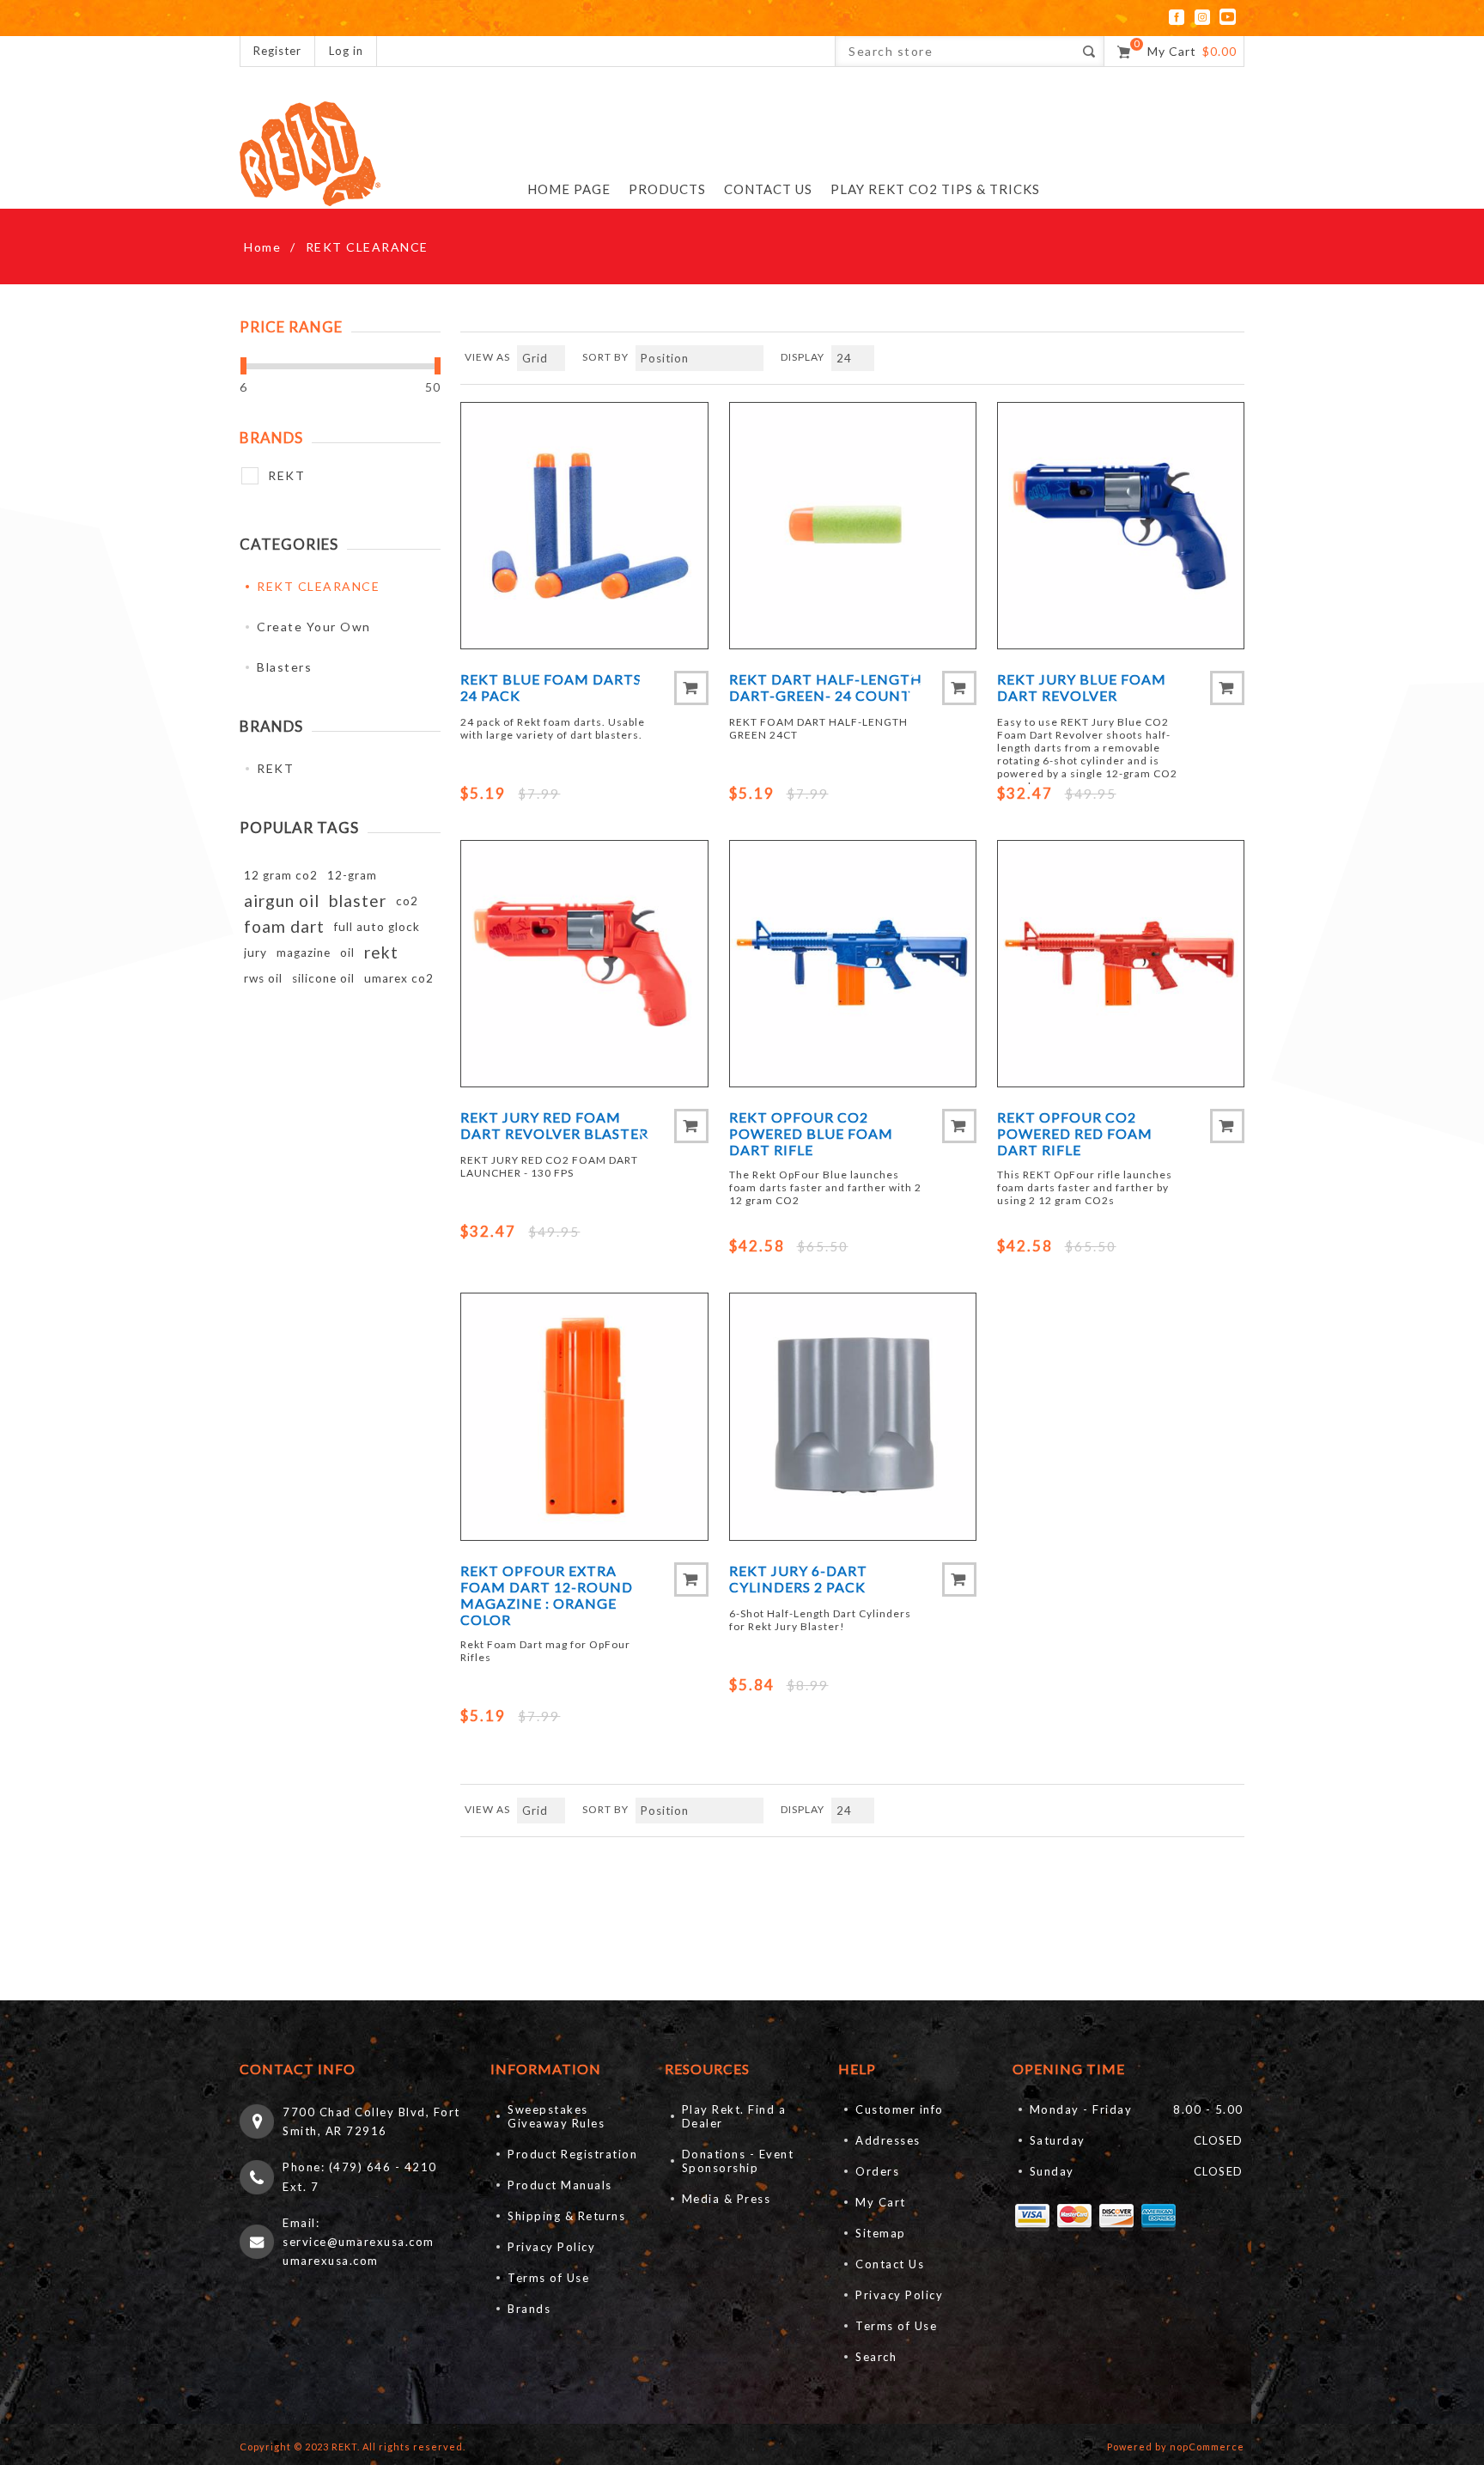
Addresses (888, 2140)
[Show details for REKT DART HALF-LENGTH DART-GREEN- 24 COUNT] (853, 526)
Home (262, 247)
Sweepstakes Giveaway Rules (556, 2116)
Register (277, 51)
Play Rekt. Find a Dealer (734, 2116)
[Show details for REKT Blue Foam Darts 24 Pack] (584, 526)
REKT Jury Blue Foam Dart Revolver (1082, 687)
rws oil (263, 978)
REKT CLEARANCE (318, 586)
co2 (407, 901)
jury (255, 953)
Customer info (900, 2109)
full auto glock (377, 927)
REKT (286, 475)
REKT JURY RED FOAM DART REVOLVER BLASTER (554, 1125)
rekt (381, 952)
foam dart (284, 926)
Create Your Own (314, 627)
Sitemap (881, 2233)
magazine (304, 953)
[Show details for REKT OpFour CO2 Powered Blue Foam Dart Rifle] (853, 964)
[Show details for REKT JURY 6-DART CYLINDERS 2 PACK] (853, 1416)
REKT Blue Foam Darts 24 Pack (551, 687)
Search (876, 2357)
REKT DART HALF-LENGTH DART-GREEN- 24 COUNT (826, 687)
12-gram (352, 875)
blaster (358, 901)
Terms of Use (548, 2278)
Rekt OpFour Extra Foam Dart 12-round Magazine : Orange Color (547, 1595)
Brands (529, 2309)
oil (347, 953)
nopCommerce (1207, 2447)
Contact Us (890, 2264)
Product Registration (572, 2154)
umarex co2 (399, 978)
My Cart (881, 2202)
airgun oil (282, 901)
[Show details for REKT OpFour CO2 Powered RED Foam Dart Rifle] (1121, 964)
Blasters (284, 667)
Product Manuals (560, 2185)
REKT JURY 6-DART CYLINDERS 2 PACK (798, 1579)
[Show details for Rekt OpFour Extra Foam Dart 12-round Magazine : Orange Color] (584, 1416)
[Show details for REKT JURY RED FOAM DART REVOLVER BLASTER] (584, 964)
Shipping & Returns (566, 2216)
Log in (346, 51)
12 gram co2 (281, 875)
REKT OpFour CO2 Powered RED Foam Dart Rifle (1075, 1133)
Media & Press (727, 2199)
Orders (877, 2171)
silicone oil (323, 978)
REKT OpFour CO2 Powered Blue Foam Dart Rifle (811, 1133)
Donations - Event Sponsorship (738, 2161)
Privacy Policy (551, 2247)
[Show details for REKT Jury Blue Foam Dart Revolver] (1121, 526)
